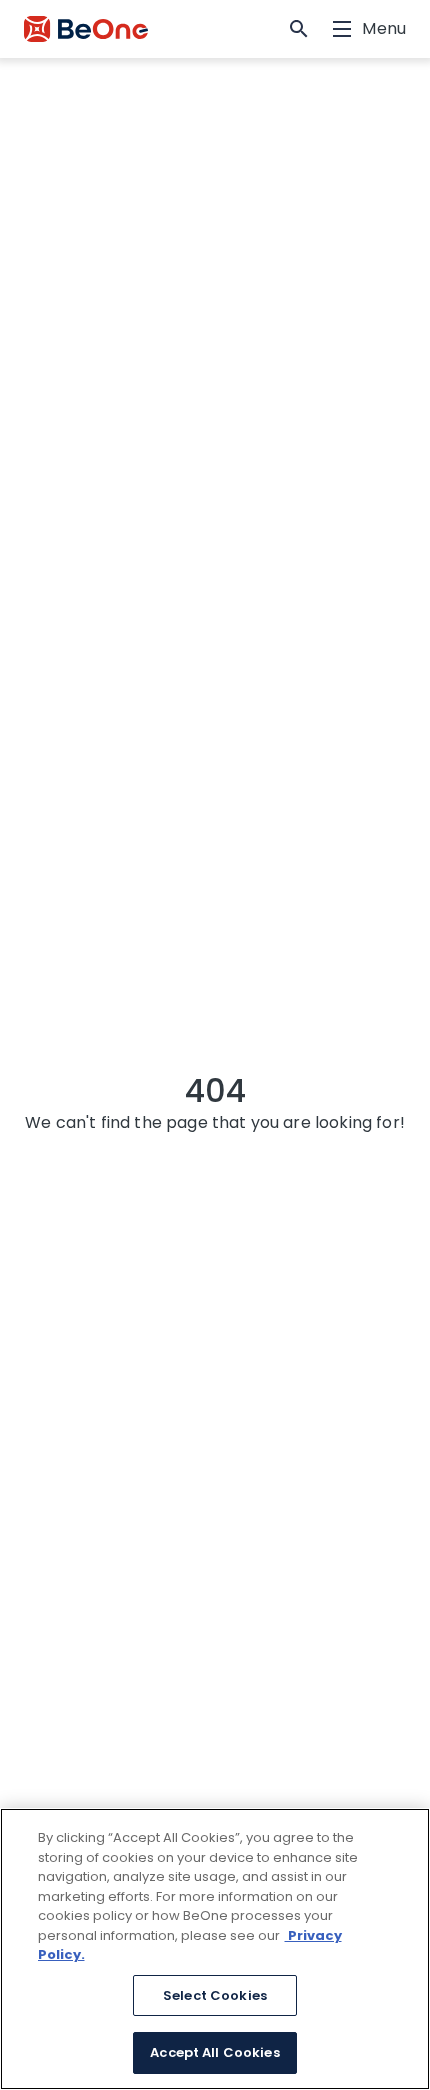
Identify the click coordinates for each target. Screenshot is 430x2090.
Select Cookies (215, 1995)
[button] (299, 29)
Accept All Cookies (214, 2052)
